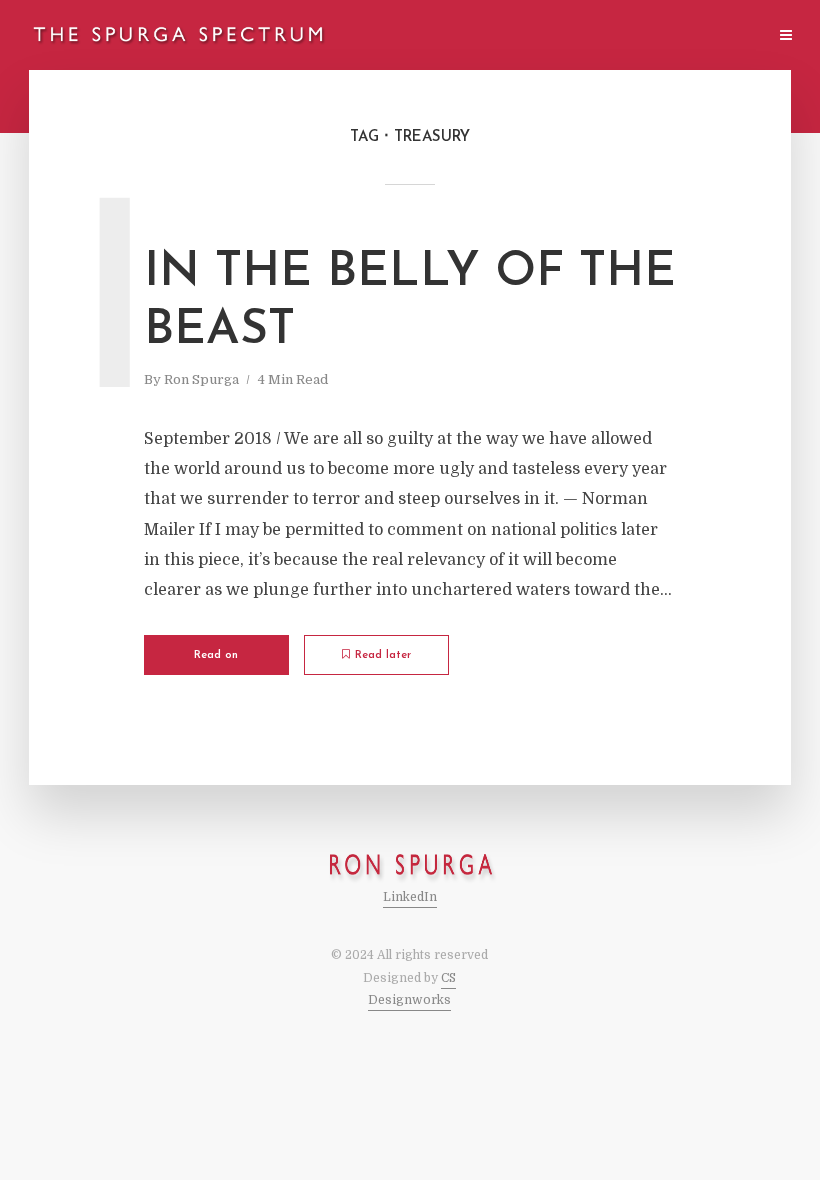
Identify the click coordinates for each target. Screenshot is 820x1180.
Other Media (628, 36)
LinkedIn (410, 897)
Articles (466, 36)
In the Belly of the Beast (410, 302)
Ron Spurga (201, 379)
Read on (216, 655)
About (541, 36)
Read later (383, 655)
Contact (724, 36)
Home (393, 36)
